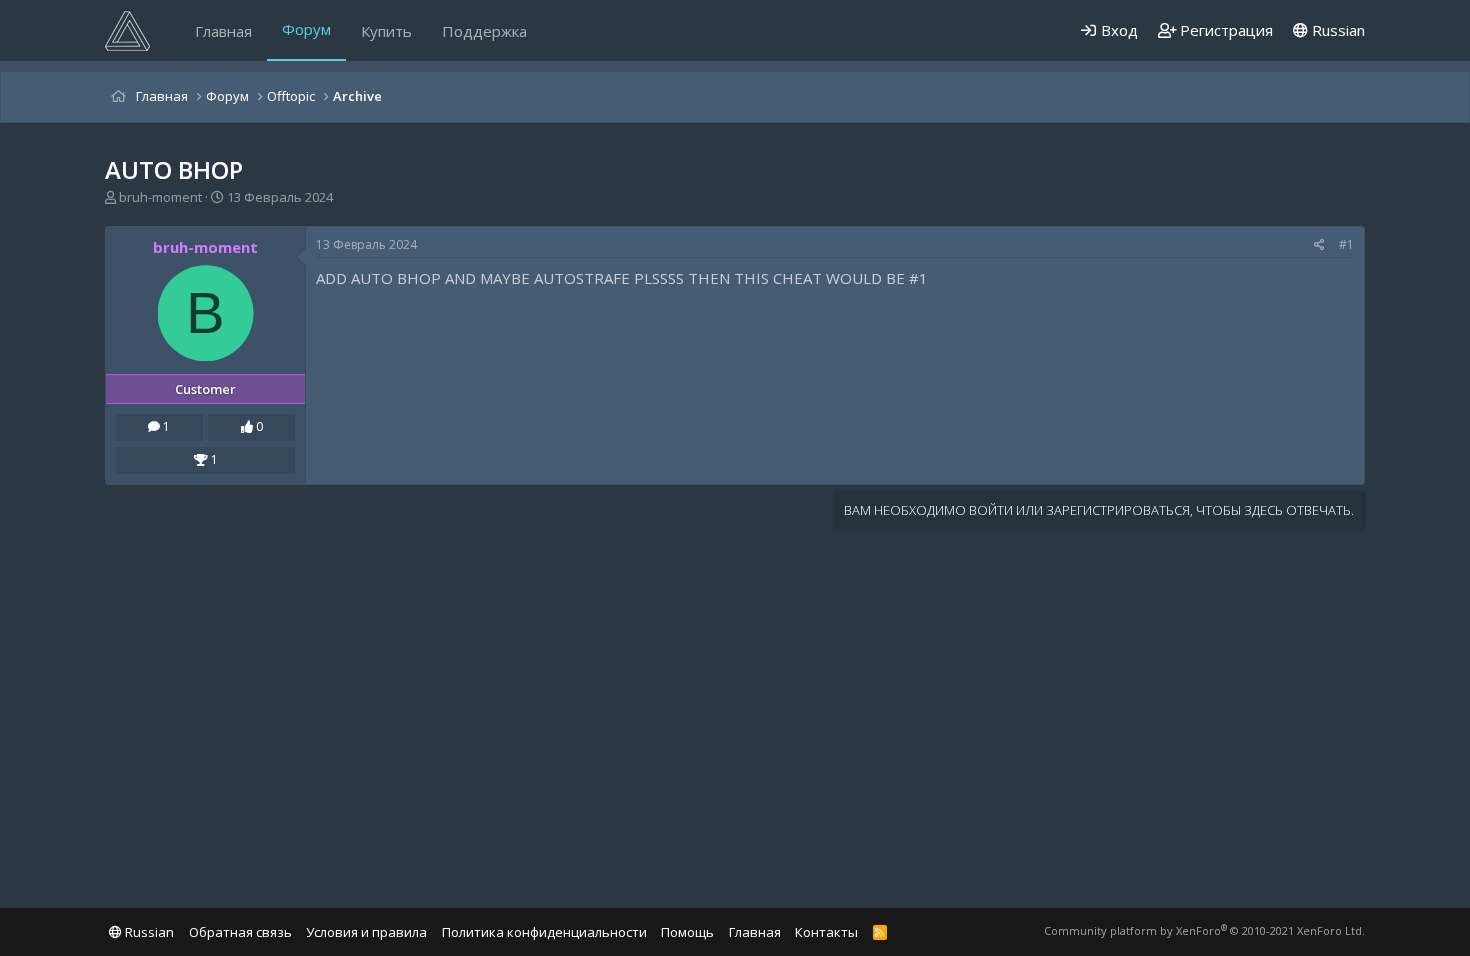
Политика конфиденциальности (544, 932)
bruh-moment (160, 197)
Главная (223, 31)
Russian (1336, 30)
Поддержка (484, 31)
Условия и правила (366, 932)
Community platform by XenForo (1204, 930)
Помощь (687, 932)
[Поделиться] (1319, 245)
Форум (306, 29)
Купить (386, 31)
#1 (1346, 244)
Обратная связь (240, 932)
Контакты (826, 932)
